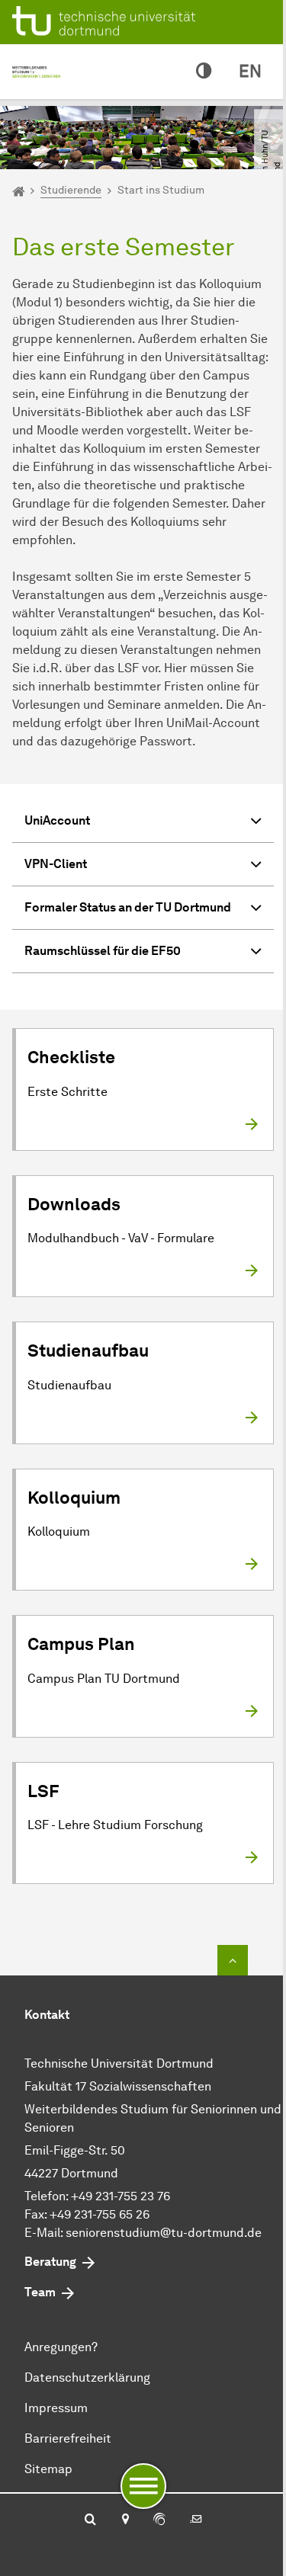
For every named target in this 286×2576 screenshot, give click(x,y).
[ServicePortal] (159, 2520)
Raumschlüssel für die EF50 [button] (103, 951)
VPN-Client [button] (56, 864)
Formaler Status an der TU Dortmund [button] (128, 907)
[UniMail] (196, 2520)
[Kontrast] (204, 72)
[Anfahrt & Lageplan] (125, 2520)
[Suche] (90, 2520)
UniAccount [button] (57, 820)
